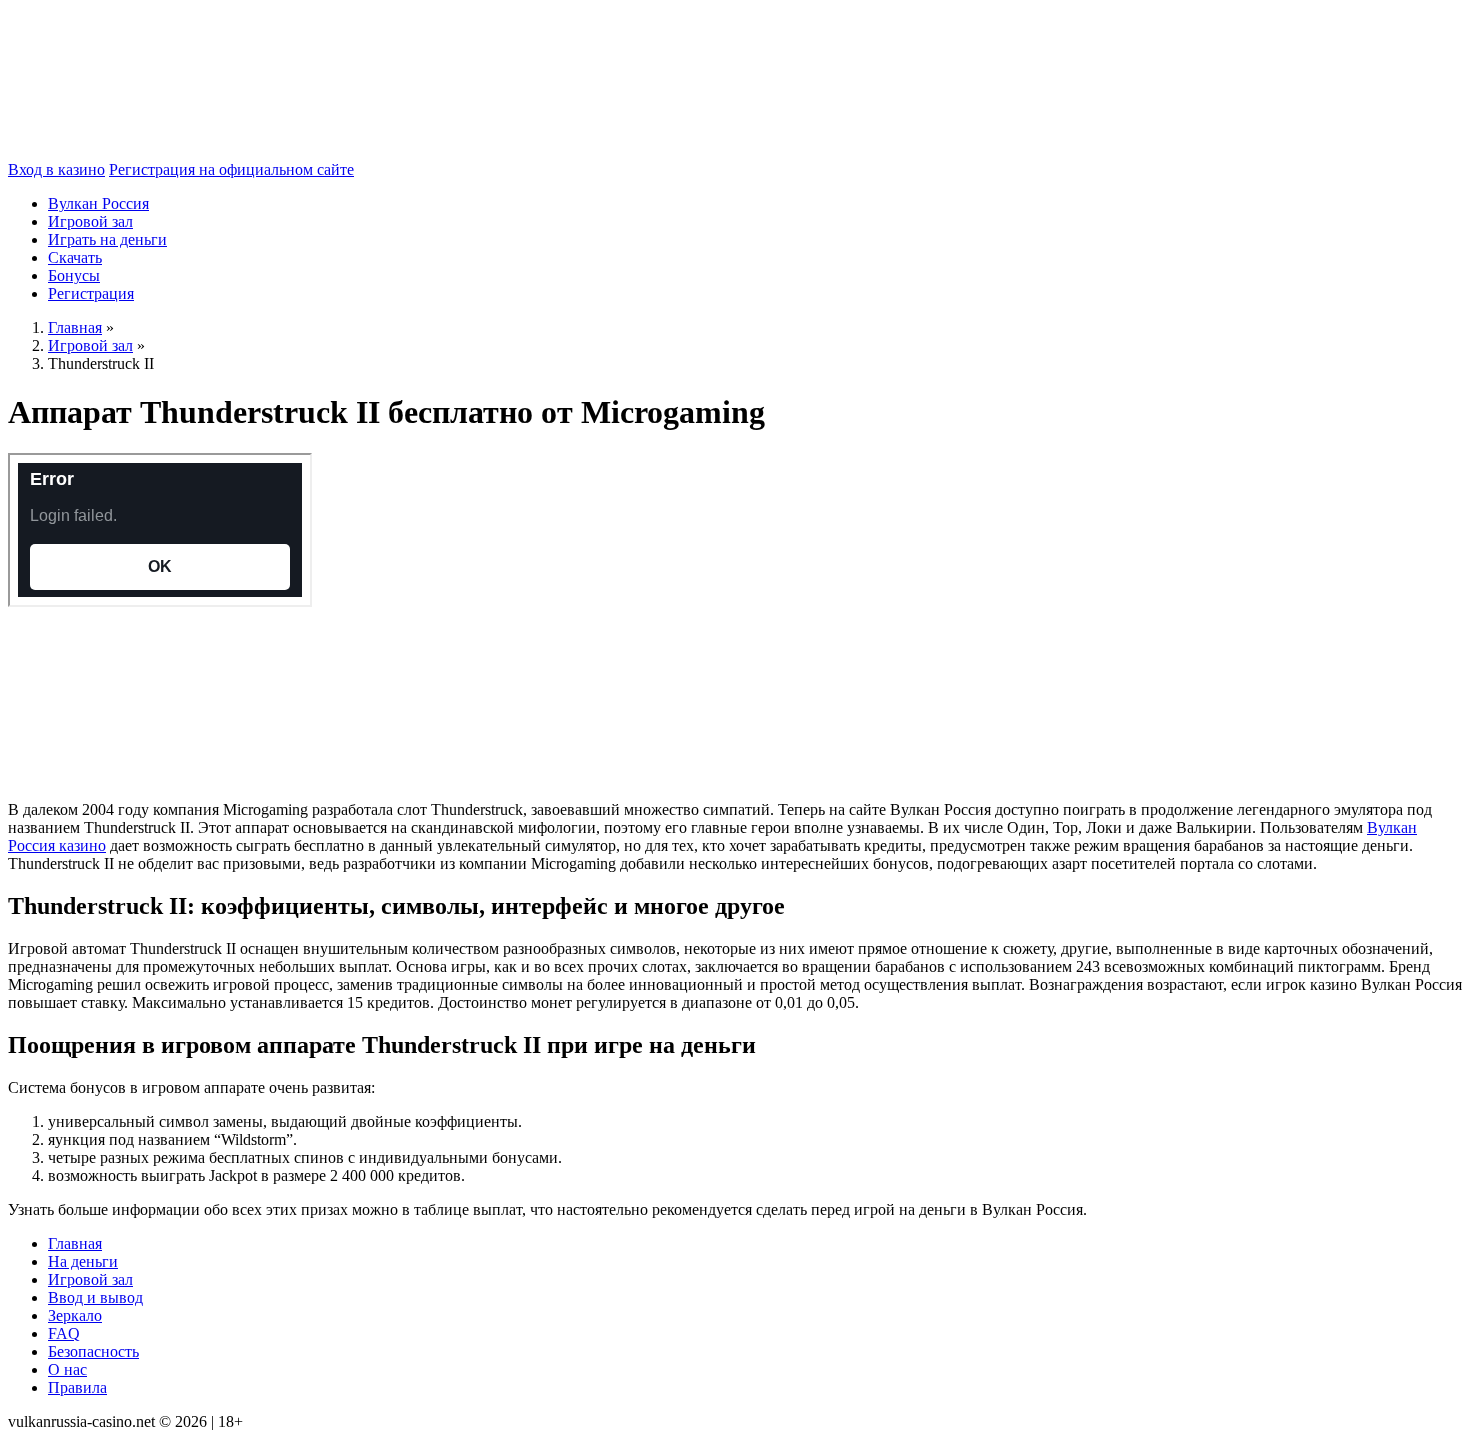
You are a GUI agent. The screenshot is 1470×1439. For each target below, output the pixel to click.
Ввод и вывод (95, 1297)
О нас (67, 1369)
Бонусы (74, 275)
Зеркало (75, 1315)
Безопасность (93, 1351)
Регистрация (91, 293)
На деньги (83, 1261)
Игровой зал (90, 221)
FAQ (64, 1333)
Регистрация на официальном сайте (231, 169)
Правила (77, 1387)
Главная (75, 1243)
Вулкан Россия (98, 203)
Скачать (75, 257)
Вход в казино (56, 169)
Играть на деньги (107, 239)
